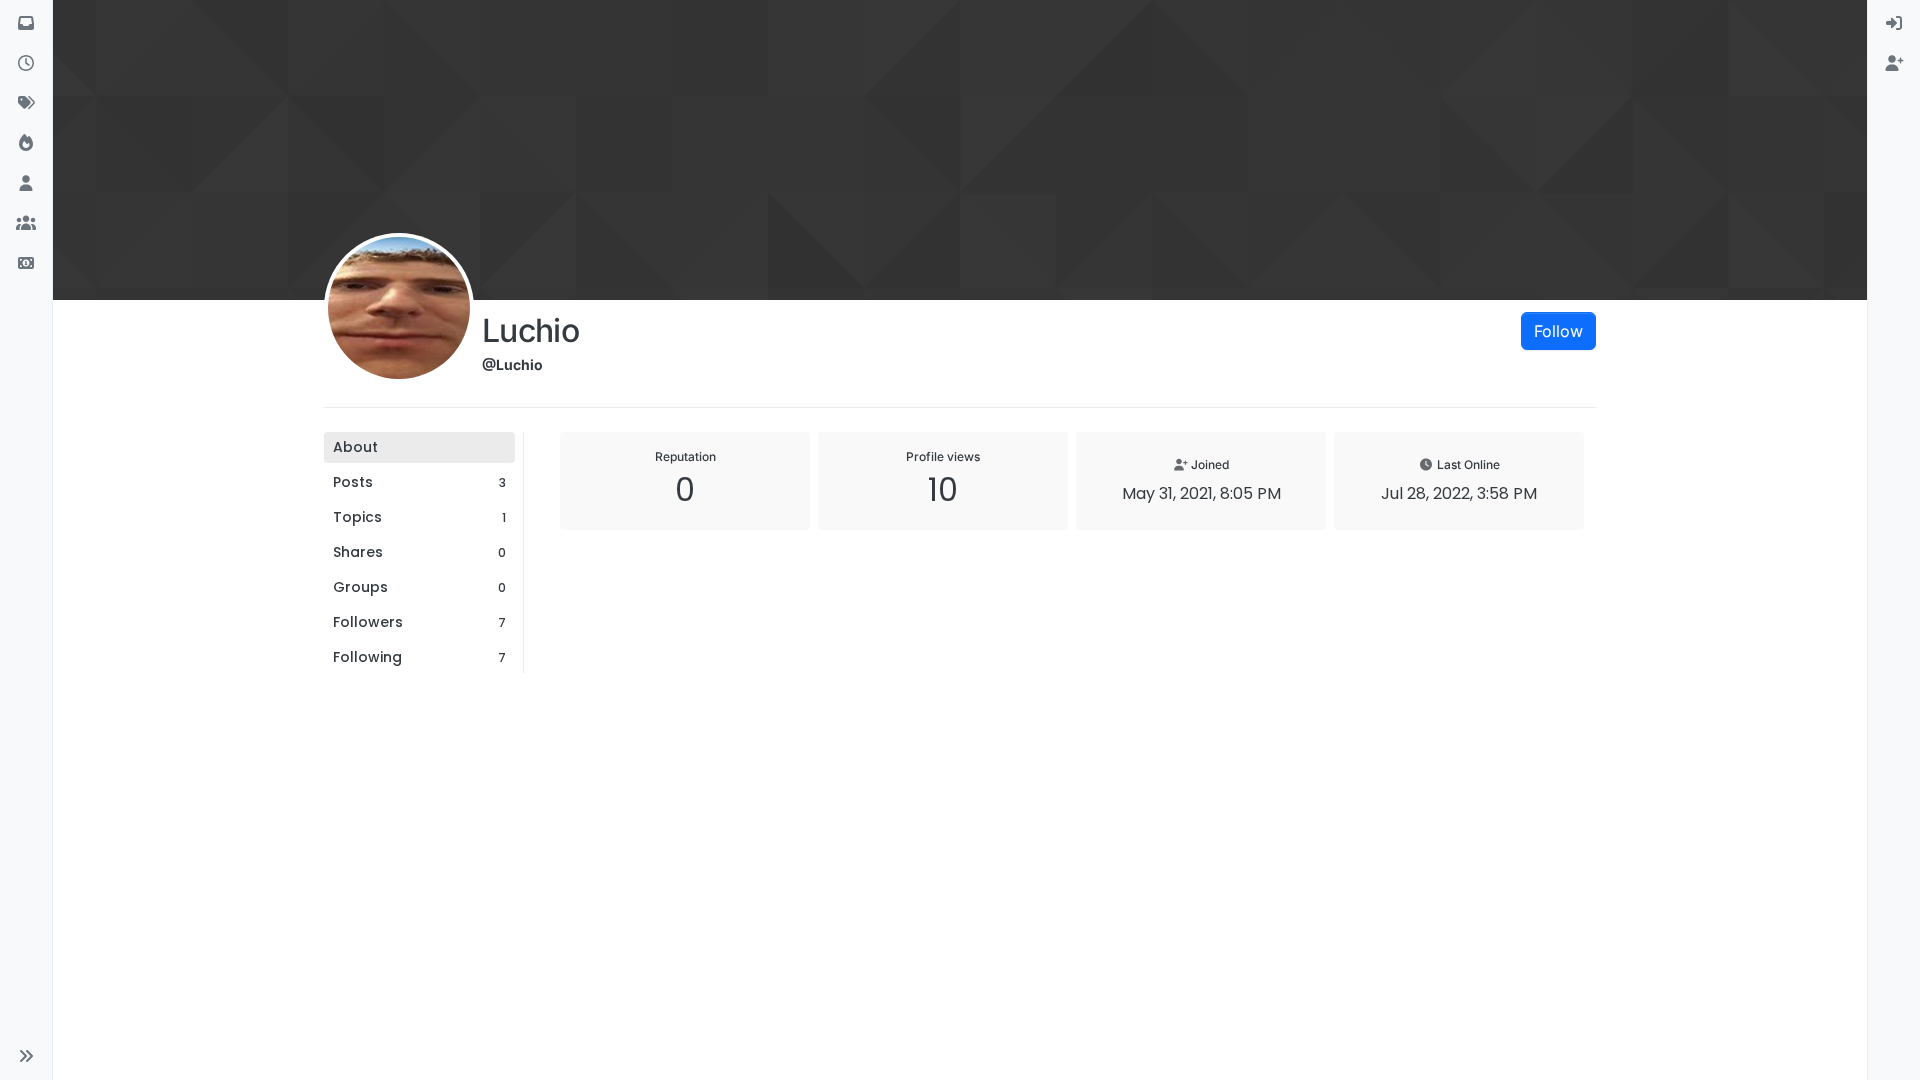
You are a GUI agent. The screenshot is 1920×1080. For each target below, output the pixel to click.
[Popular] (26, 144)
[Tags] (26, 104)
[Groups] (26, 224)
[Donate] (26, 264)
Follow (1558, 331)
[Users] (26, 184)
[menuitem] (1894, 24)
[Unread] (26, 24)
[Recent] (26, 64)
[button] (26, 1056)
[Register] (1894, 64)
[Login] (1894, 24)
